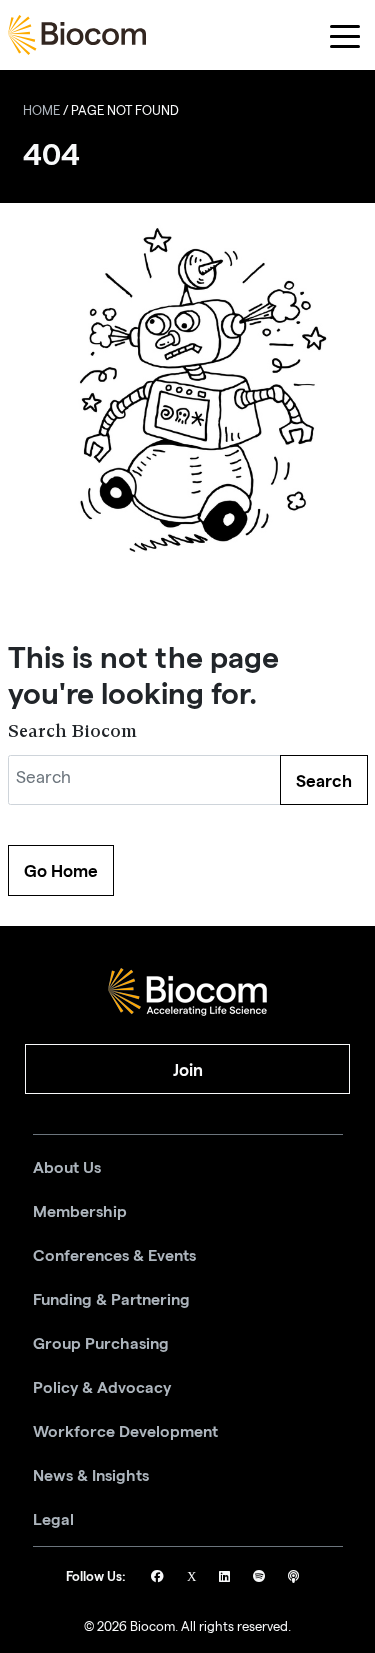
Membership (80, 1212)
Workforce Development (125, 1432)
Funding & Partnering (111, 1300)
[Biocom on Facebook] (159, 1578)
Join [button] (188, 1070)
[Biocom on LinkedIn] (226, 1578)
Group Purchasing (101, 1344)
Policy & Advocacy (102, 1388)
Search (324, 781)
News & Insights (91, 1476)
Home (41, 112)
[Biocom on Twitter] (193, 1578)
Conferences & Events (114, 1256)
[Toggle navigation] (345, 35)
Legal (53, 1520)
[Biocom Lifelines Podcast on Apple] (293, 1578)
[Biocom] (77, 35)
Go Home (61, 871)
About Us (67, 1168)
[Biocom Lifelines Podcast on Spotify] (260, 1578)
